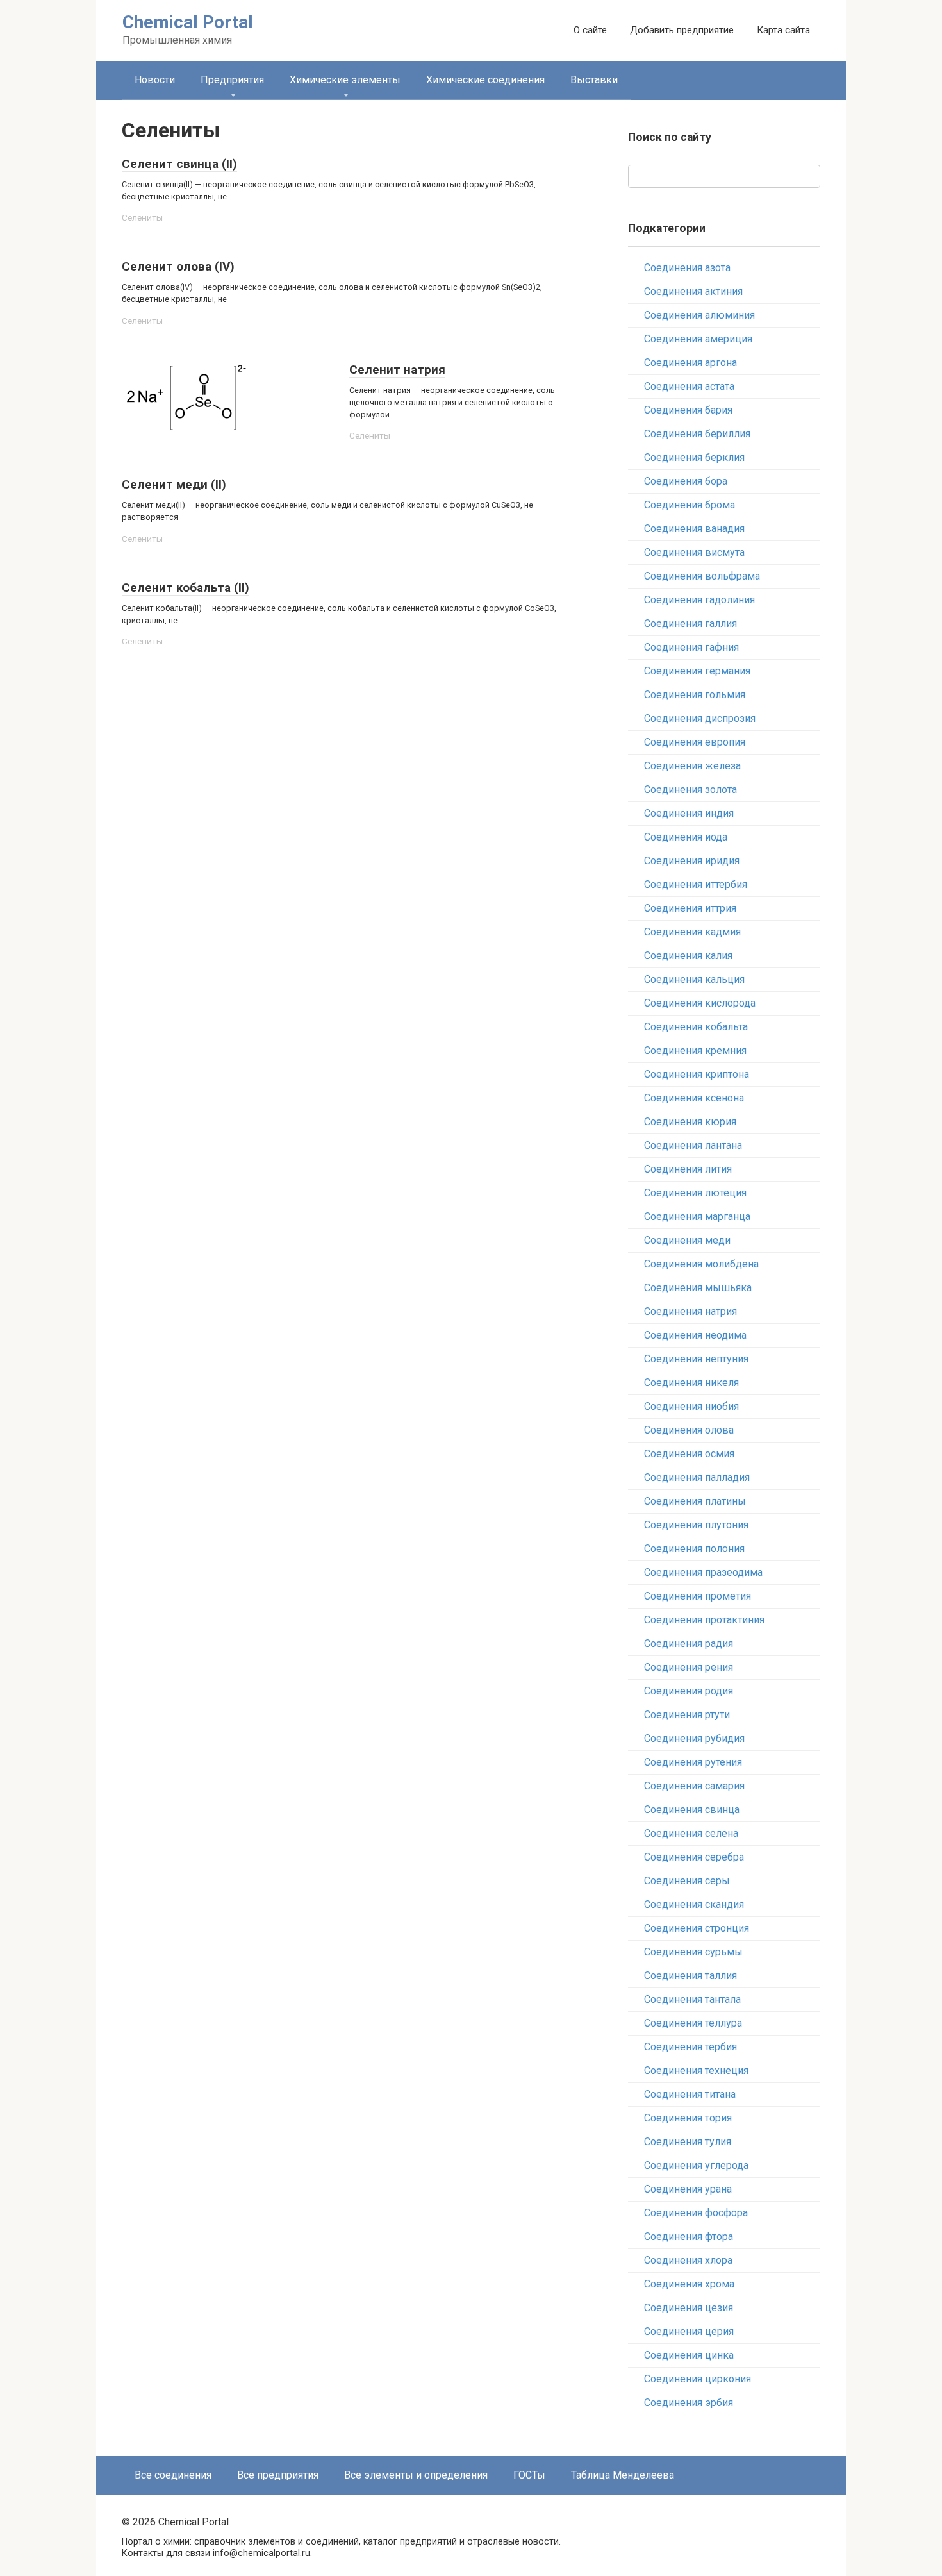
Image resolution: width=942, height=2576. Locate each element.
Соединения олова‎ (689, 1430)
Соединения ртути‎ (687, 1715)
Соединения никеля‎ (691, 1383)
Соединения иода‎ (686, 837)
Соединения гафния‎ (691, 647)
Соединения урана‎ (688, 2189)
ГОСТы (529, 2475)
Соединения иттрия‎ (690, 908)
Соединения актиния (693, 291)
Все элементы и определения (416, 2475)
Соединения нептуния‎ (696, 1359)
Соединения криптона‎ (697, 1074)
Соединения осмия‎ (689, 1454)
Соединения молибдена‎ (701, 1264)
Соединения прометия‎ (698, 1596)
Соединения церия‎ (689, 2331)
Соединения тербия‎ (690, 2047)
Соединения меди (687, 1240)
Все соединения (173, 2475)
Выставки (594, 80)
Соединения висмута (694, 552)
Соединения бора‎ (686, 481)
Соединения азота (687, 268)
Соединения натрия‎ (690, 1311)
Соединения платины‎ (695, 1501)
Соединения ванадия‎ (694, 529)
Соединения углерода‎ (696, 2165)
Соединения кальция (694, 979)
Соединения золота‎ (690, 790)
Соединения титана (690, 2094)
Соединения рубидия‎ (694, 1738)
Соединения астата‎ (689, 386)
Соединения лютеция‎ (695, 1193)
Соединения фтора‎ (689, 2237)
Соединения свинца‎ (692, 1810)
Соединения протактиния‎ (704, 1620)
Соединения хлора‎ (688, 2260)
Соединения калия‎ (688, 956)
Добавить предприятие (682, 30)
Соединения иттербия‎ (696, 884)
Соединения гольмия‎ (695, 695)
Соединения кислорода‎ (700, 1003)
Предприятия (232, 80)
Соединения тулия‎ (688, 2142)
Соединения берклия (694, 457)
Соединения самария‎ (694, 1786)
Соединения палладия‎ (697, 1477)
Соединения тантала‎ (692, 1999)
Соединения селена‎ (691, 1833)
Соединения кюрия (690, 1122)
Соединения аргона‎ (690, 363)
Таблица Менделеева (623, 2475)
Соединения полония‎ (694, 1549)
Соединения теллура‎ (693, 2023)
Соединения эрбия (689, 2403)
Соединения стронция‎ (697, 1928)
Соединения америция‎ (698, 339)
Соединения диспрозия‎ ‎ (701, 718)
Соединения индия (689, 813)
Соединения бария (688, 410)
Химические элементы (345, 80)
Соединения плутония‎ (696, 1525)
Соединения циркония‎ (698, 2379)
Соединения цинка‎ (689, 2355)
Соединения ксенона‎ (694, 1098)
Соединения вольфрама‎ (702, 576)
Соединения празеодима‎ (703, 1572)
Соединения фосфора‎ (696, 2213)
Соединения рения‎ (689, 1667)
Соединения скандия (694, 1904)
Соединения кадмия (692, 932)
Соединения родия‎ (689, 1691)
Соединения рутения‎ (693, 1762)
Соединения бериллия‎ (697, 434)
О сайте (590, 30)
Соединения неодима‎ (695, 1335)
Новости (155, 80)
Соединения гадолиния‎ (699, 600)
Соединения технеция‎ (696, 2070)
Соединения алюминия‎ (699, 315)
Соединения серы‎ (687, 1881)
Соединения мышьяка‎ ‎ (699, 1288)
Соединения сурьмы (693, 1952)
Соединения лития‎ (688, 1169)
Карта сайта (783, 30)
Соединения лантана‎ (693, 1145)
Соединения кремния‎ (695, 1050)
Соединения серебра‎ (694, 1857)
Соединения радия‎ (689, 1643)
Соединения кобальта (696, 1027)
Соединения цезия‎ (689, 2308)
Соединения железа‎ (692, 766)
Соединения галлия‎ (690, 623)
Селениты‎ (142, 217)
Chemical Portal (188, 22)
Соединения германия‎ (697, 671)
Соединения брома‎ (690, 505)
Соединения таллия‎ (690, 1976)
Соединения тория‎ (688, 2118)
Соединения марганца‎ (697, 1217)
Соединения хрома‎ (689, 2284)
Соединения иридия (692, 861)
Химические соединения (485, 80)
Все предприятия (278, 2475)
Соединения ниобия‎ (691, 1406)
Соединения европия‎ (695, 742)
